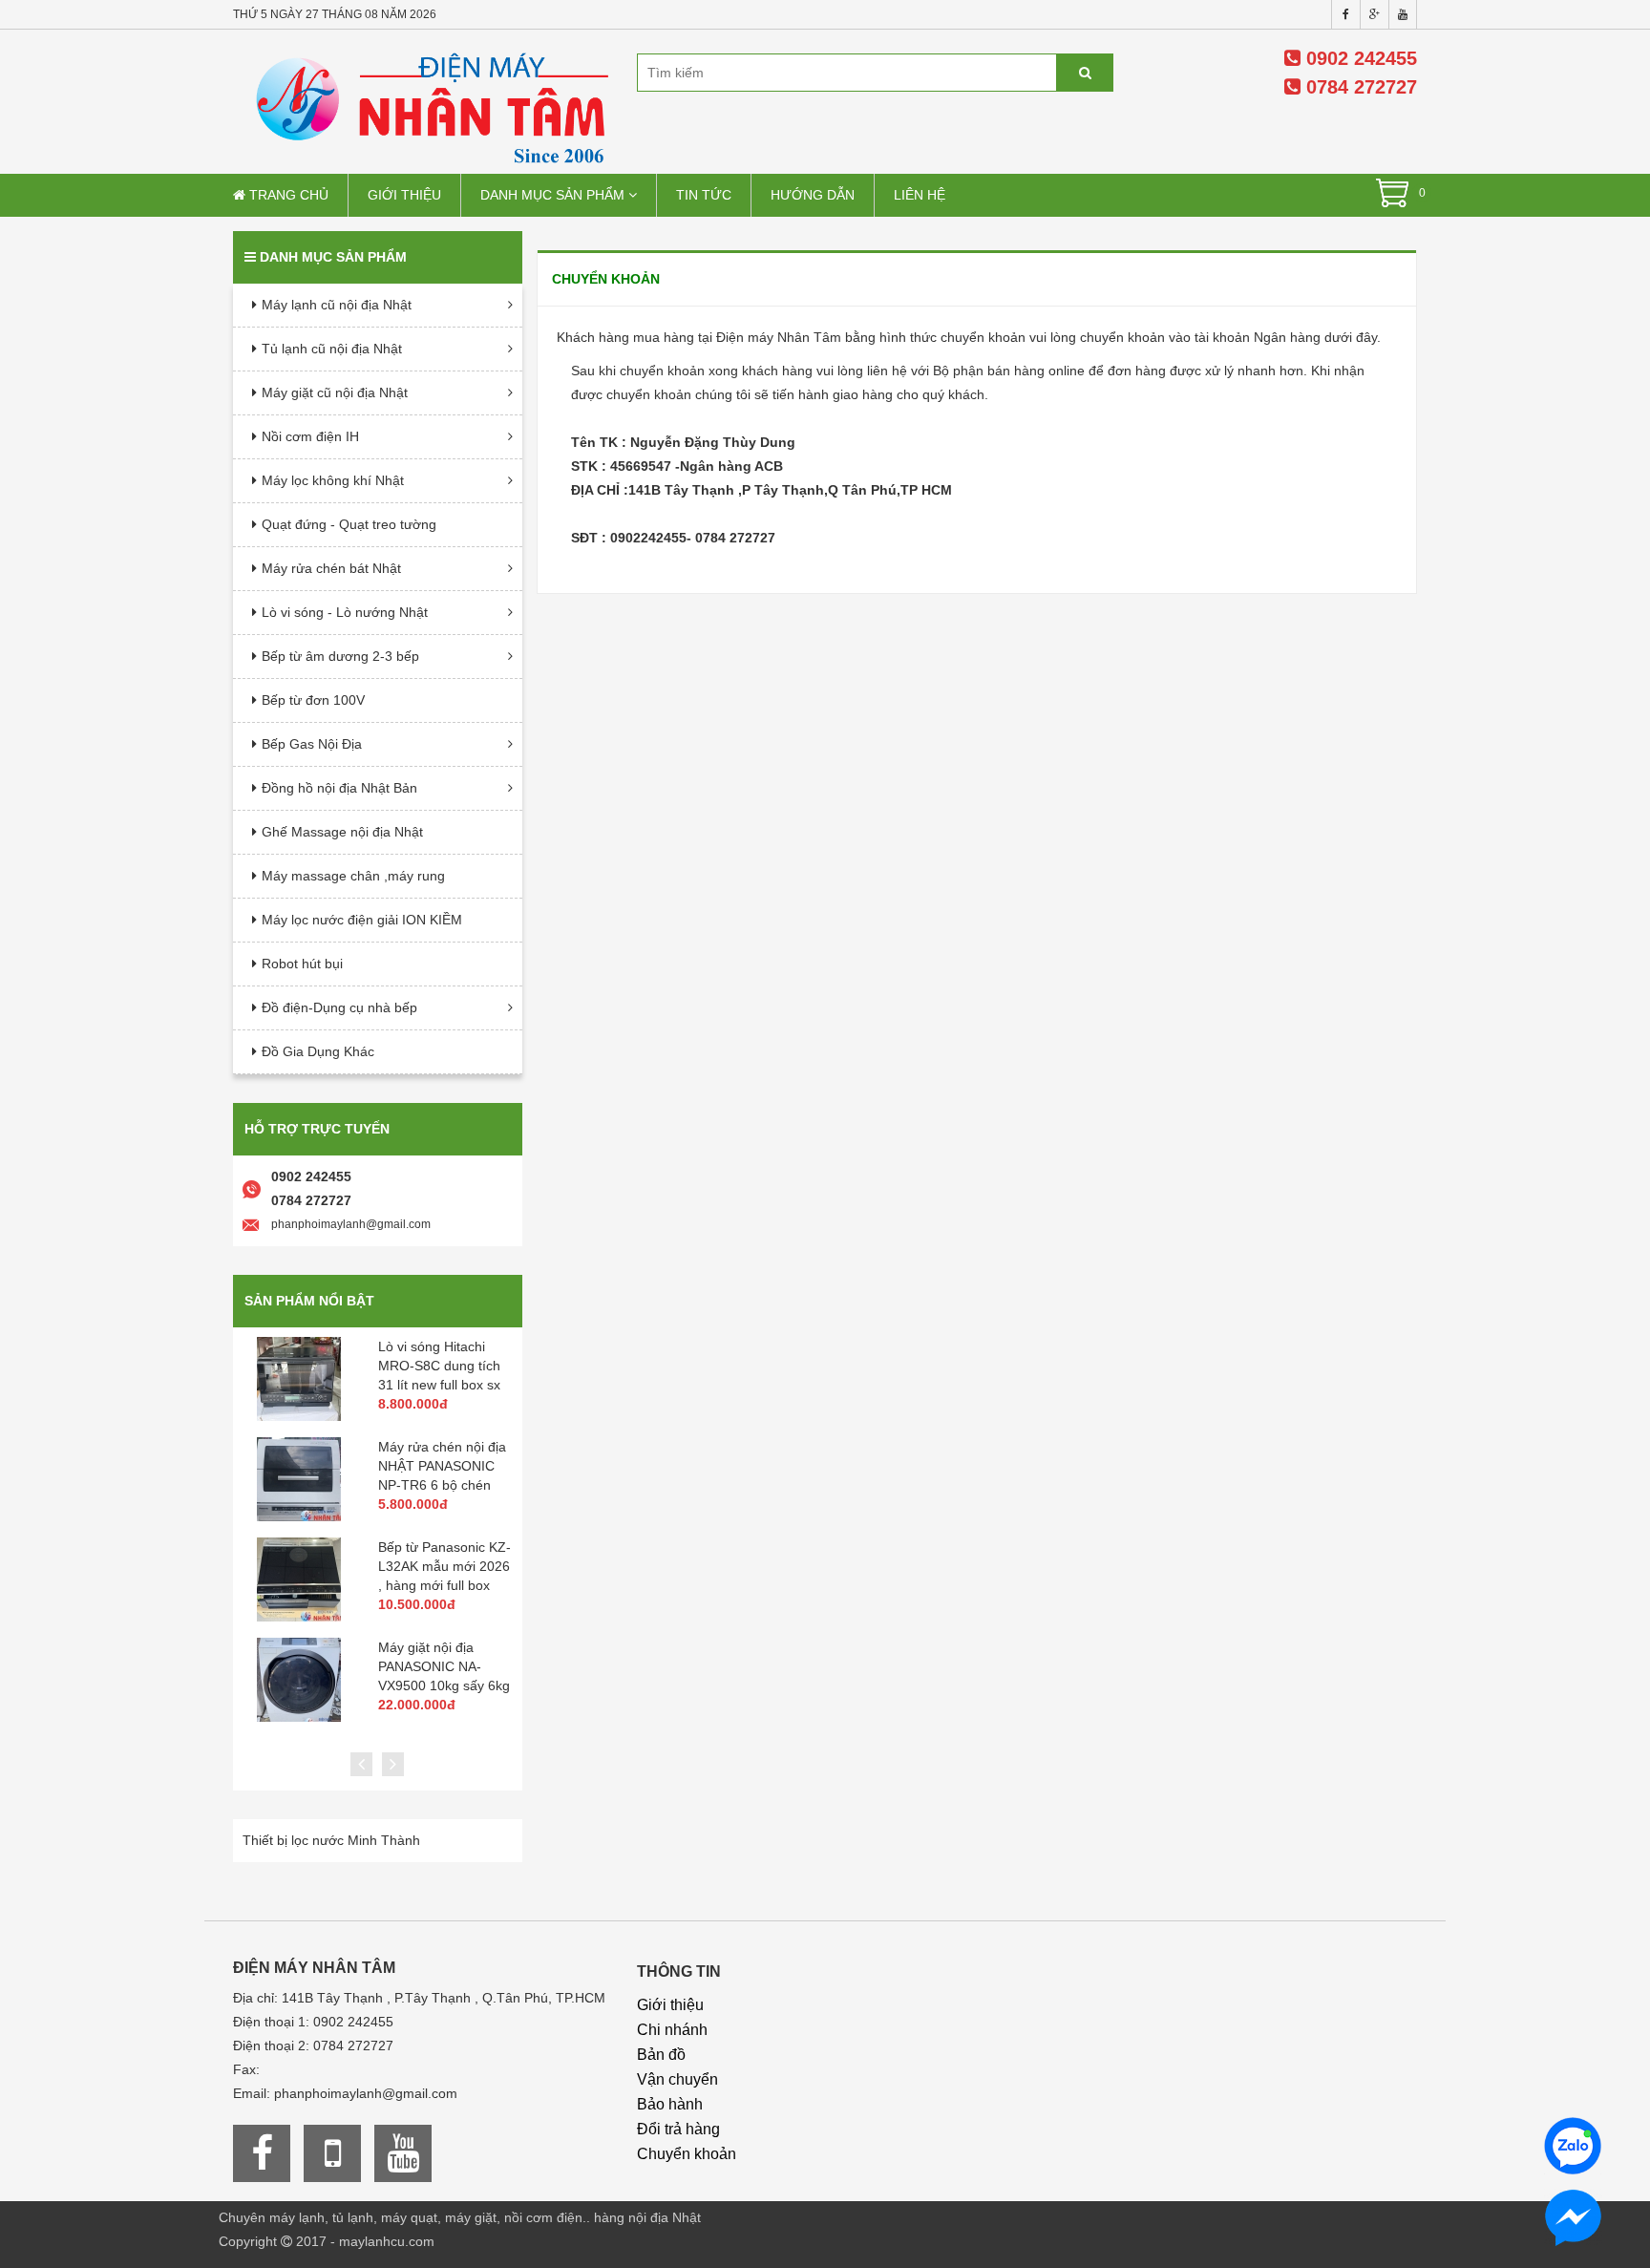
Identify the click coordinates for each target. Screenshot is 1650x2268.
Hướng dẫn (813, 195)
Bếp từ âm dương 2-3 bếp (340, 656)
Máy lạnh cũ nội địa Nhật (337, 305)
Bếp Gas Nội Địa (312, 744)
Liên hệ (920, 195)
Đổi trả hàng (678, 2129)
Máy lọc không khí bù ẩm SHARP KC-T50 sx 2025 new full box (449, 1566)
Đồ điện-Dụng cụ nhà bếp (339, 1007)
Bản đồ (661, 2055)
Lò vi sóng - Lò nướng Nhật (345, 612)
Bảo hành (670, 2104)
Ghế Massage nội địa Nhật (342, 832)
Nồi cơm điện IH (310, 436)
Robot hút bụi (302, 964)
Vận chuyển (677, 2079)
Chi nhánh (672, 2030)
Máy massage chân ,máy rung (353, 876)
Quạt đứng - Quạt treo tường (349, 524)
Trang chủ (287, 195)
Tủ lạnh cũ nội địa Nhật (332, 349)
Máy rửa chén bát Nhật (331, 568)
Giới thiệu (404, 195)
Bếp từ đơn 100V (313, 700)
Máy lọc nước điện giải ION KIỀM (362, 920)
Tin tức (704, 195)
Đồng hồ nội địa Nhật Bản (339, 788)
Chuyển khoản (687, 2154)
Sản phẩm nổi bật (309, 1301)
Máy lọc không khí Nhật (333, 480)
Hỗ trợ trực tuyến (317, 1129)
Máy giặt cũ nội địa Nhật (335, 392)
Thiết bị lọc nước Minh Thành (331, 1840)
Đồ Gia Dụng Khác (318, 1051)
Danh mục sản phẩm (554, 195)
